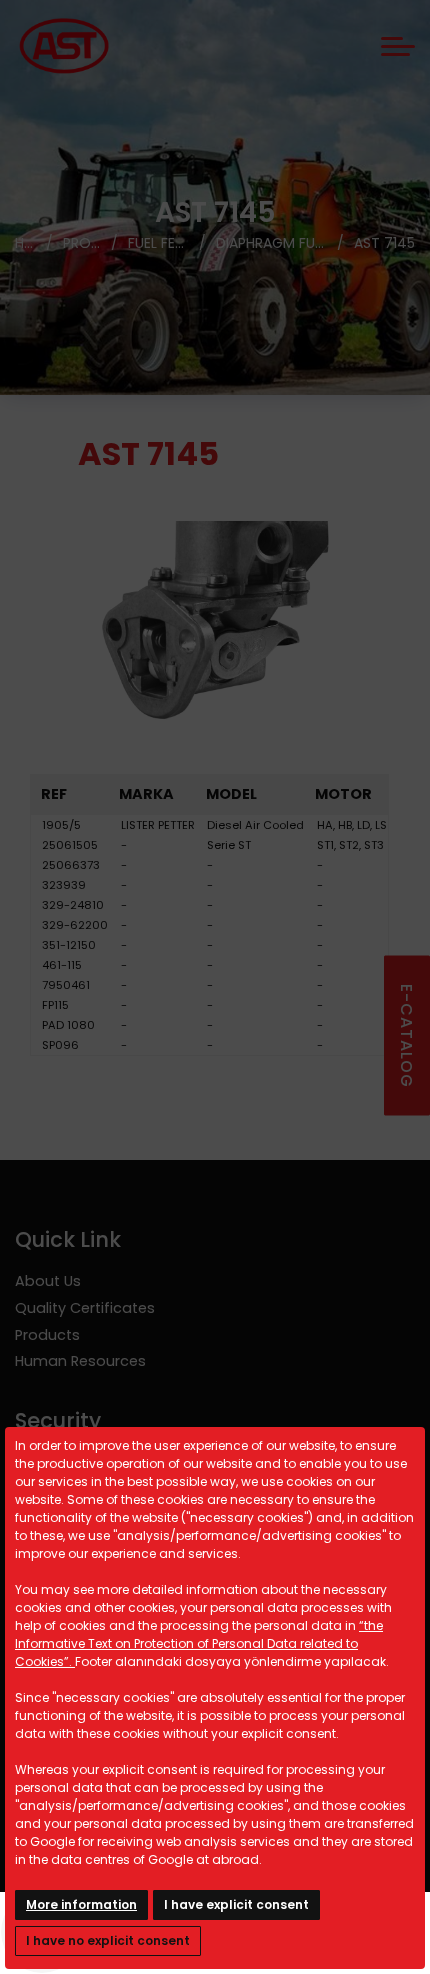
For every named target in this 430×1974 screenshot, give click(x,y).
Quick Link (68, 1239)
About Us (48, 1281)
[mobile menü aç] (398, 46)
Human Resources (80, 1361)
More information (81, 1904)
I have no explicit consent (108, 1940)
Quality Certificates (85, 1308)
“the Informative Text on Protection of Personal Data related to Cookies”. (199, 1643)
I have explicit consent (236, 1904)
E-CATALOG (406, 1035)
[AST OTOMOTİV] (64, 46)
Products (47, 1335)
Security (58, 1420)
